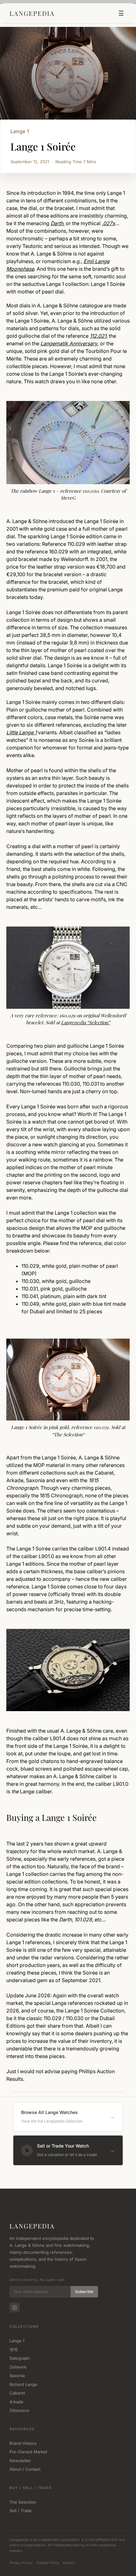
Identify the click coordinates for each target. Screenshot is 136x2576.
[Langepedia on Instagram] (15, 2308)
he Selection (70, 1434)
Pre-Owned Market (28, 2452)
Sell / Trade (21, 2511)
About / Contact (25, 2469)
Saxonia (17, 2376)
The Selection (23, 2502)
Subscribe (84, 2292)
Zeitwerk (18, 2367)
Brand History (23, 2443)
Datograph (20, 2358)
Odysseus (19, 2410)
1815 (14, 2350)
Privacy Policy (21, 2563)
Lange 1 (20, 131)
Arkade (16, 2402)
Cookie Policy (48, 2563)
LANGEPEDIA (32, 13)
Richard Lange (23, 2384)
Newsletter (20, 2461)
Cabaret (17, 2393)
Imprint (69, 2563)
